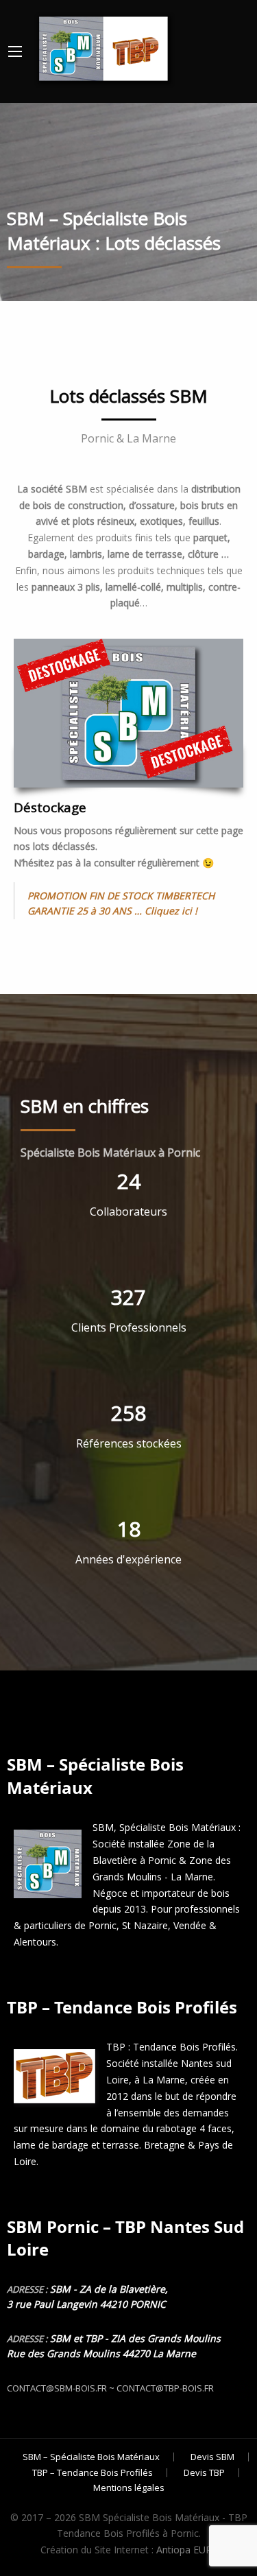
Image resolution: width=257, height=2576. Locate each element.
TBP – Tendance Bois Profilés (93, 2473)
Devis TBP (204, 2473)
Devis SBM (212, 2457)
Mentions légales (129, 2488)
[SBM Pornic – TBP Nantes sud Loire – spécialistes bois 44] (102, 46)
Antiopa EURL (187, 2550)
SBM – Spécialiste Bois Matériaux (91, 2457)
